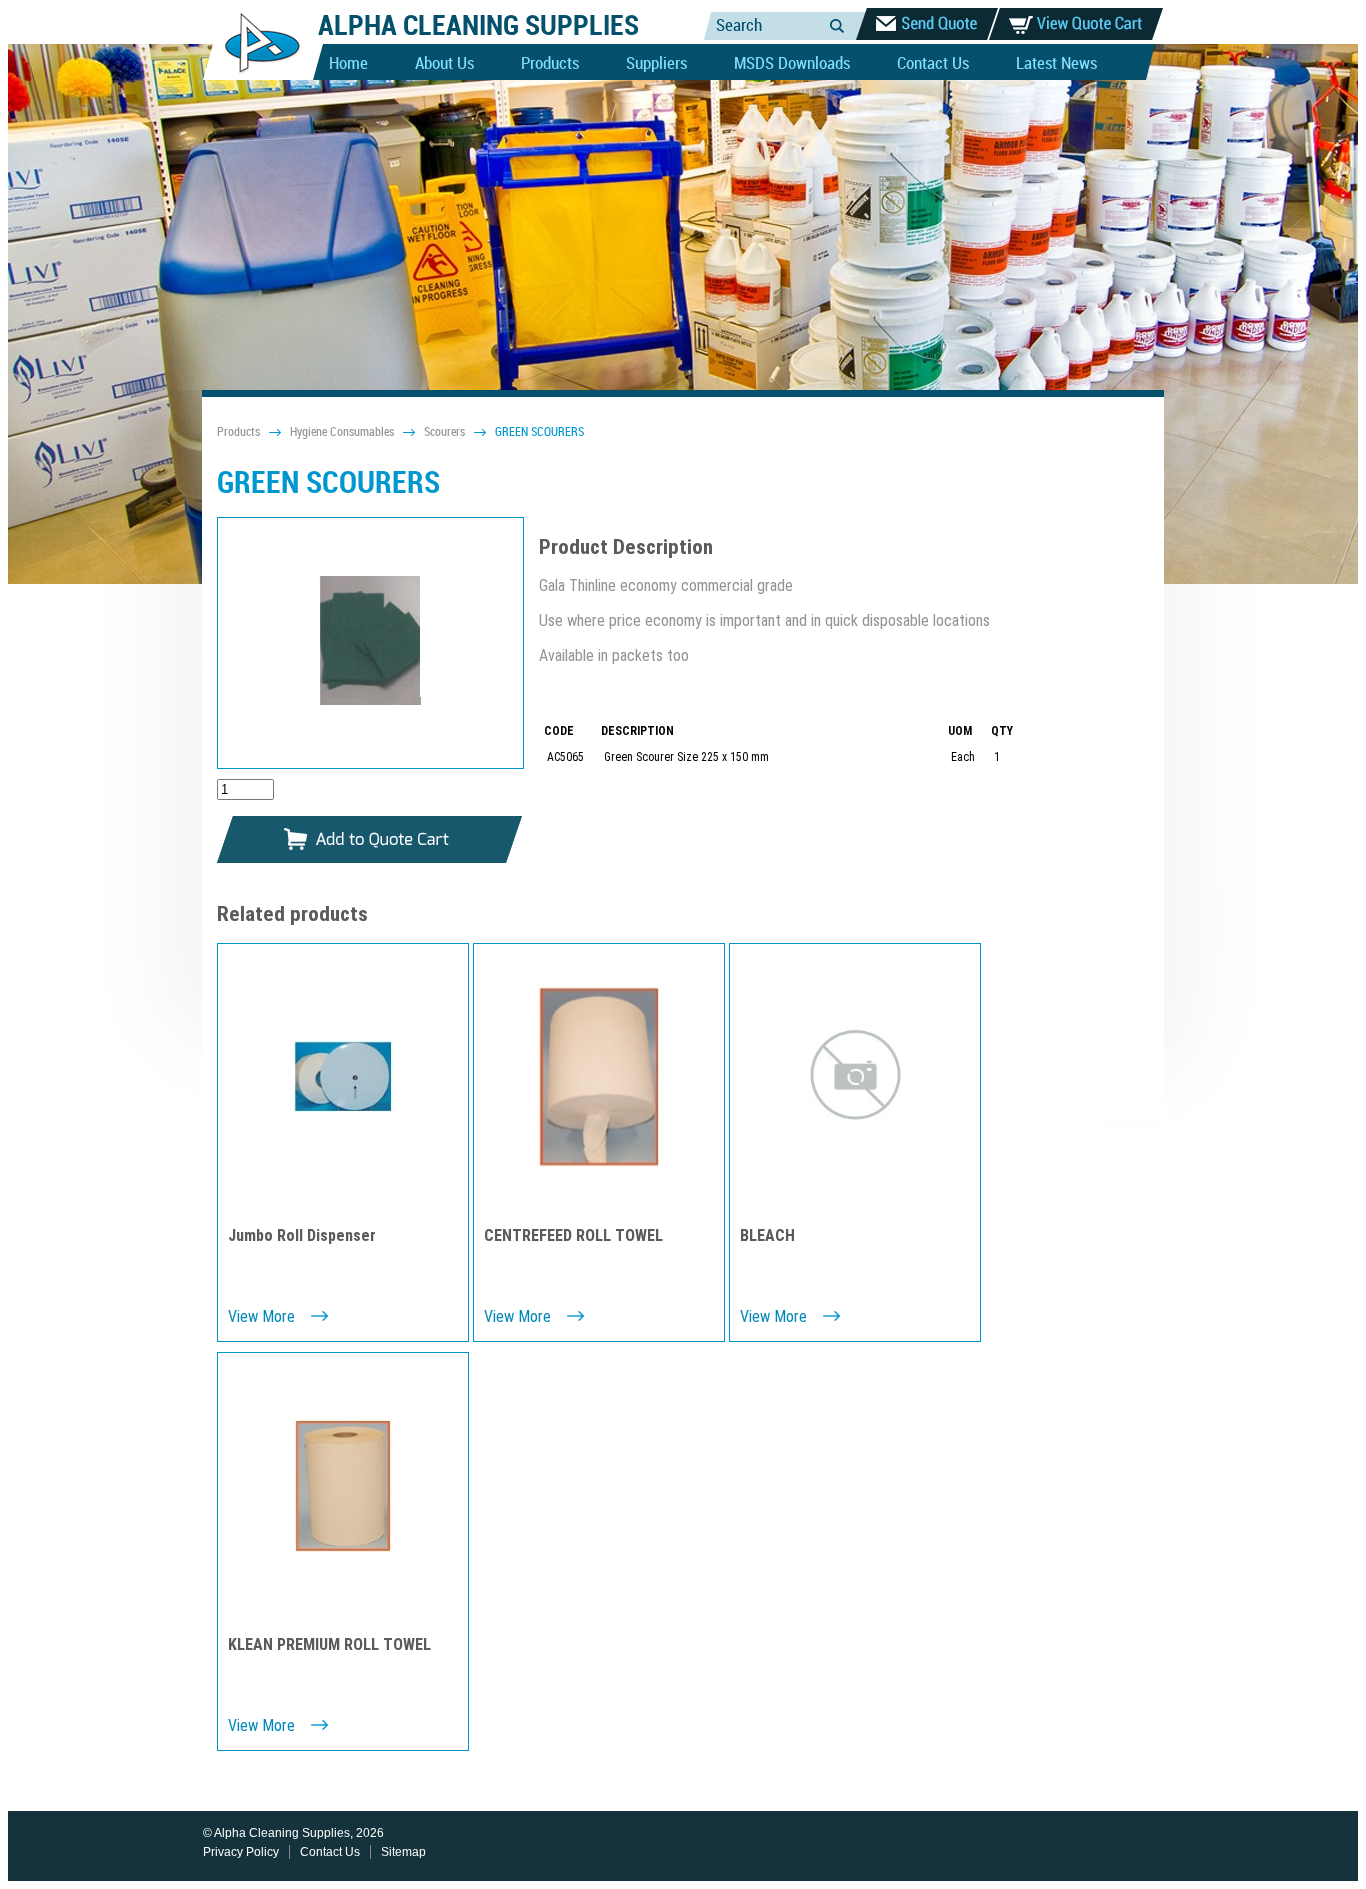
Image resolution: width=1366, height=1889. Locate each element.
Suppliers (656, 64)
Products (550, 64)
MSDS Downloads (792, 64)
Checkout (927, 24)
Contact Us (933, 64)
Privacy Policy (241, 1852)
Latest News (1056, 64)
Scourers (444, 432)
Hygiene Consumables (342, 432)
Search (837, 25)
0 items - (1076, 24)
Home (348, 64)
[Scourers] (370, 643)
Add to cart (370, 840)
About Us (444, 64)
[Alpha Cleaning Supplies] (254, 76)
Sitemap (403, 1852)
